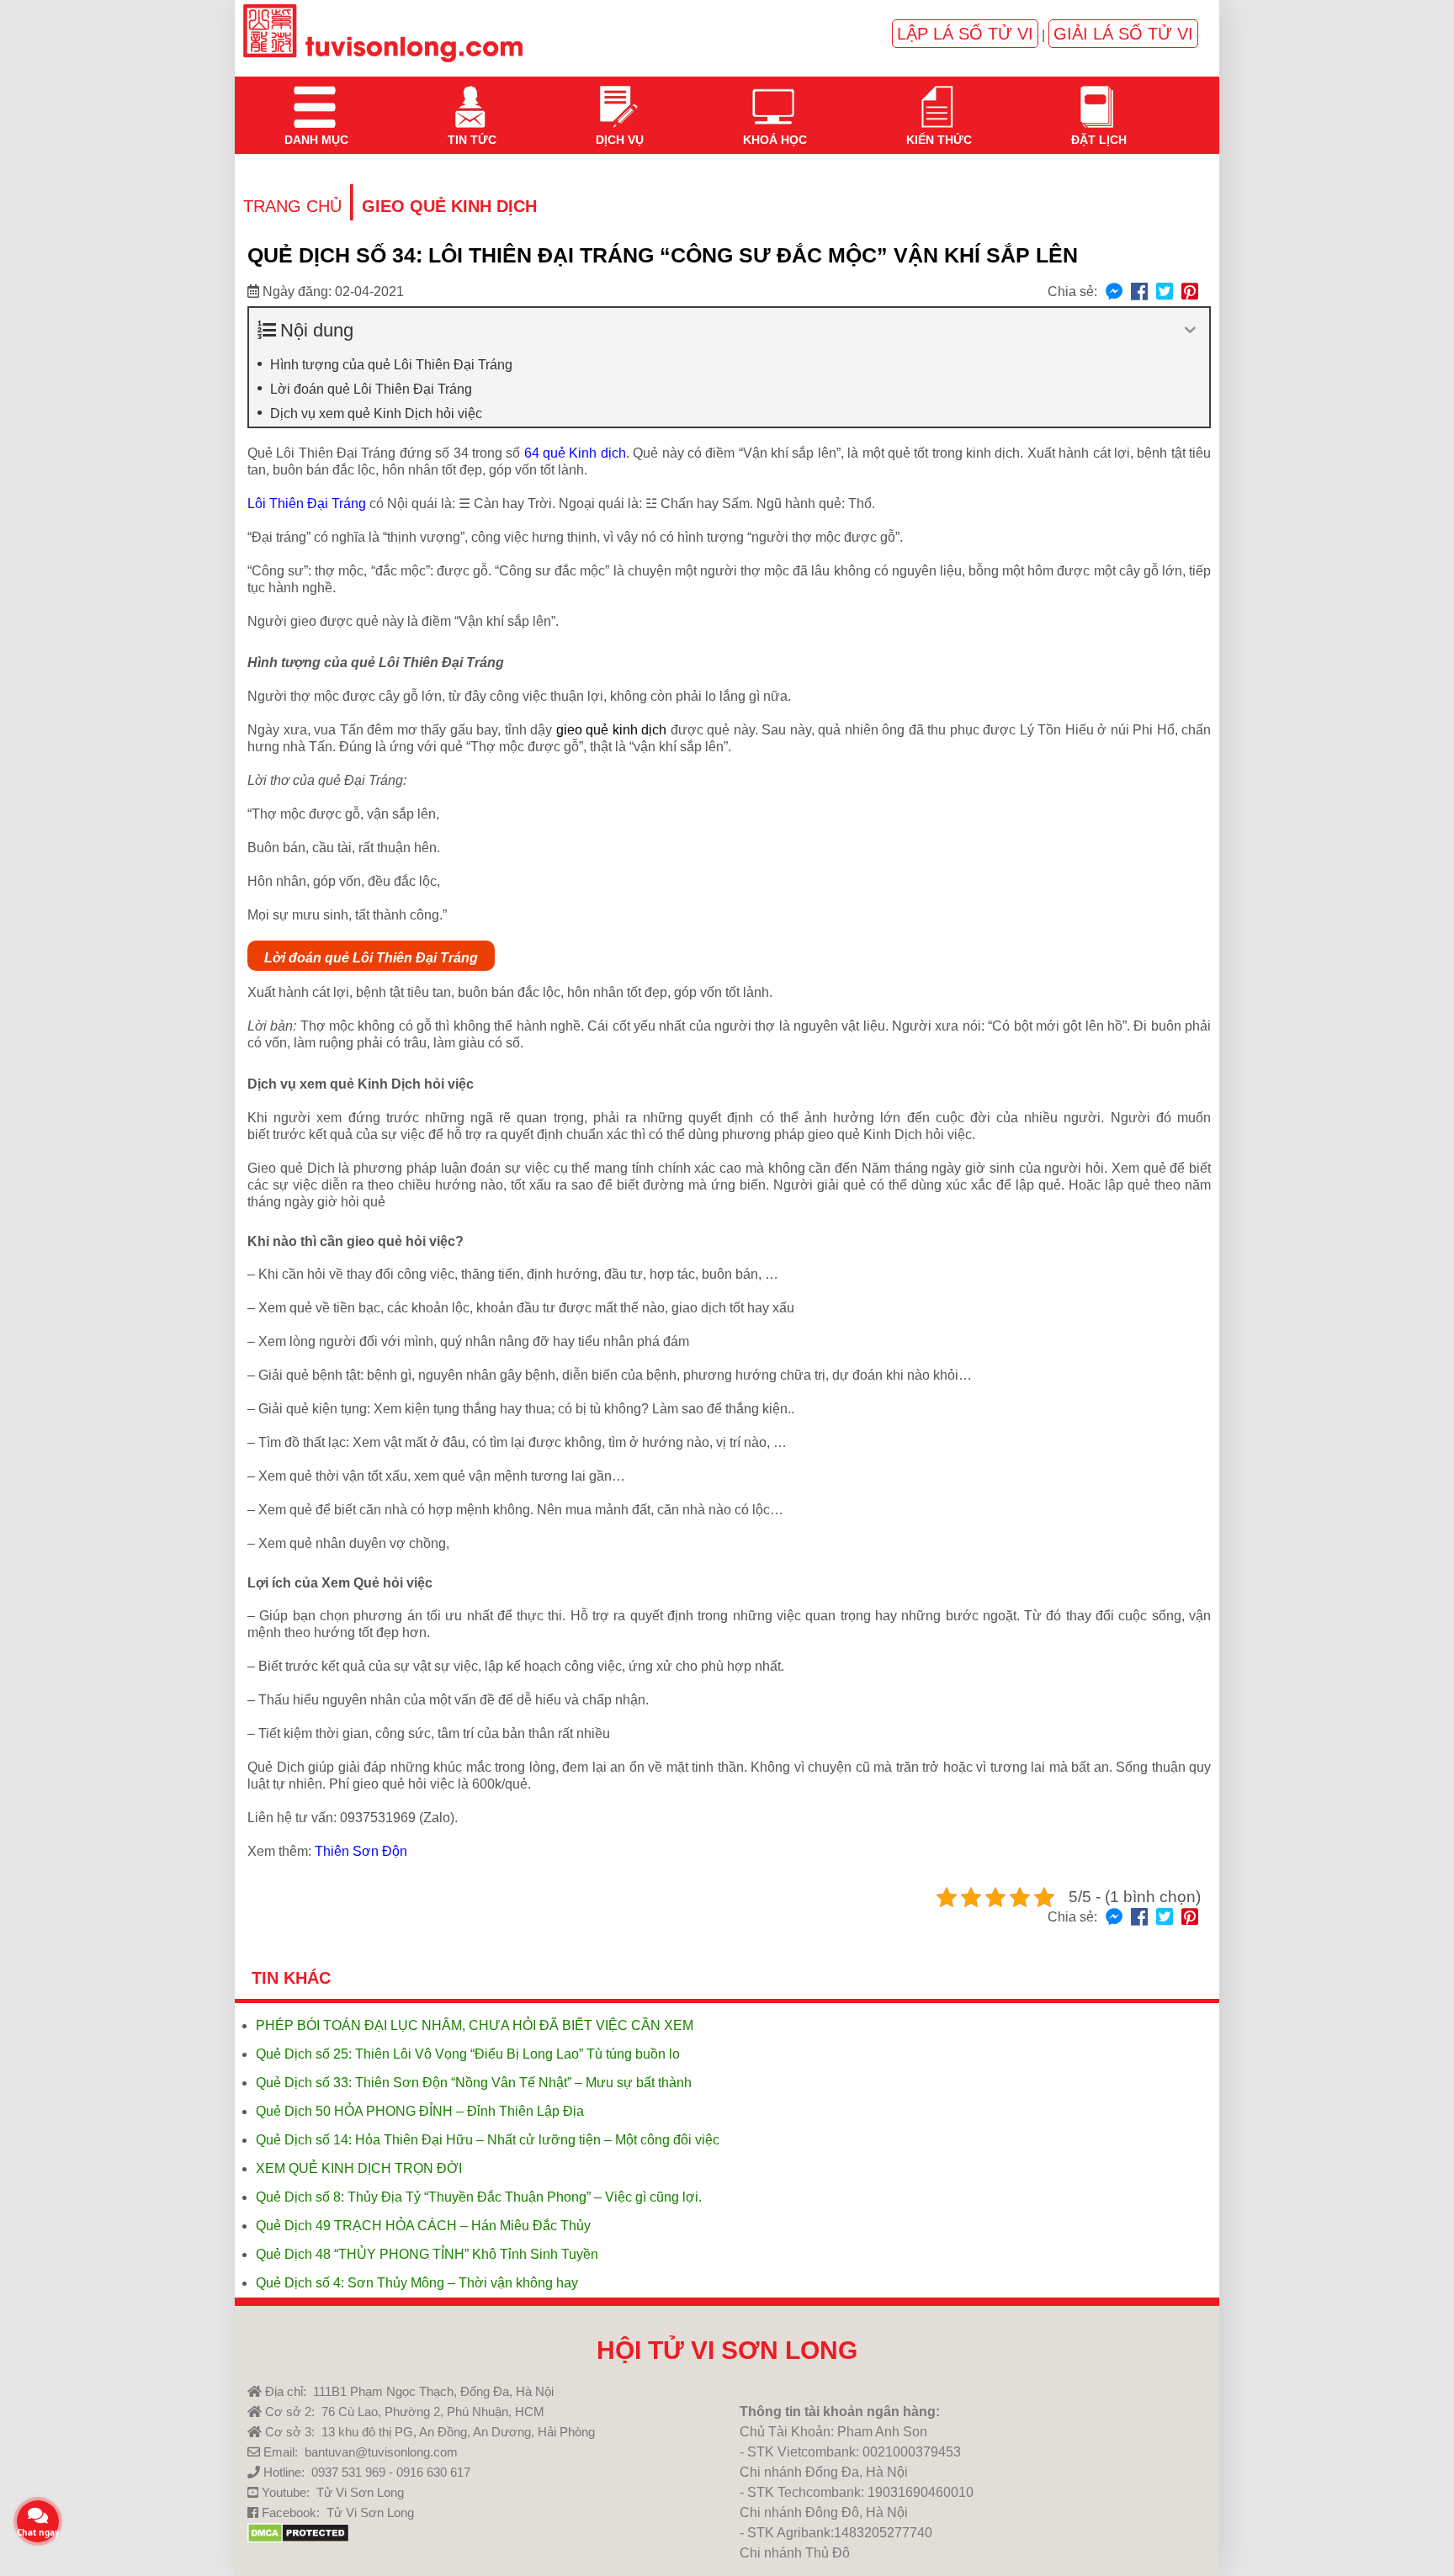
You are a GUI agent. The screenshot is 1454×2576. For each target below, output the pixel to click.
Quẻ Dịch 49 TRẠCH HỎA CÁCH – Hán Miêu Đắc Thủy (423, 2226)
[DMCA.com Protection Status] (298, 2539)
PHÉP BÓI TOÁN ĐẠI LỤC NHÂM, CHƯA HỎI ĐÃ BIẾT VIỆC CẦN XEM (475, 2025)
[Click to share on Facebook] (1139, 292)
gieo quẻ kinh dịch (612, 730)
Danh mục (315, 97)
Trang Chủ (292, 206)
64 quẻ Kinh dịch (575, 453)
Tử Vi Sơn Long (360, 2492)
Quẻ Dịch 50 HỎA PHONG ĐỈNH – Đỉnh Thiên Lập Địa (420, 2111)
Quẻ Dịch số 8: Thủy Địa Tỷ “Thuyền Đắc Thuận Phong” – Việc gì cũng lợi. (479, 2197)
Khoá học (773, 97)
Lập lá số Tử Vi (965, 34)
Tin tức (470, 97)
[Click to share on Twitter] (1165, 292)
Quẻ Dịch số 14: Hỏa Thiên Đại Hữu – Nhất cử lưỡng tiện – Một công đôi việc (488, 2140)
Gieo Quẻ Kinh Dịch (449, 206)
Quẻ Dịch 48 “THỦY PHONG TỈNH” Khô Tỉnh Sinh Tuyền (427, 2254)
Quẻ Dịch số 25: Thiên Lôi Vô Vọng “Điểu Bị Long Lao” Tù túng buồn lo (468, 2054)
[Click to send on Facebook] (1114, 292)
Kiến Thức (937, 97)
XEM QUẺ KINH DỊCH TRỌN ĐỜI (359, 2168)
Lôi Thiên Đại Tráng (307, 504)
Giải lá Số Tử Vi (1123, 34)
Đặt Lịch (1097, 97)
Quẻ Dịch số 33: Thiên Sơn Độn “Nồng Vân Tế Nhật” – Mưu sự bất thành (474, 2083)
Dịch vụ (618, 97)
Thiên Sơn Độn (361, 1851)
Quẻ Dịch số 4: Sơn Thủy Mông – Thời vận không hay (417, 2283)
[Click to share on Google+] (1190, 292)
